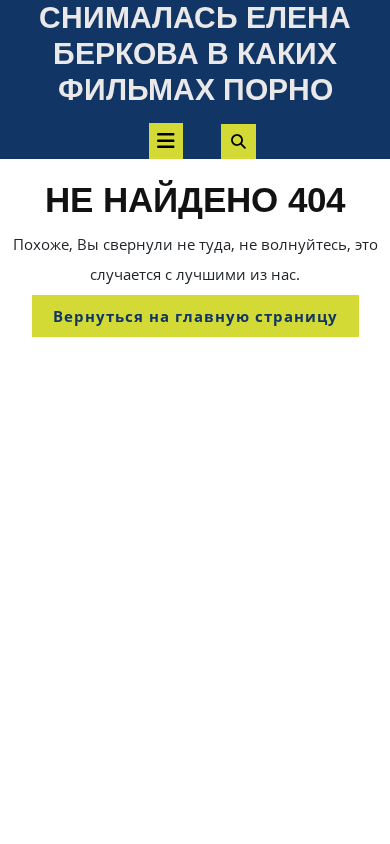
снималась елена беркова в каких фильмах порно (195, 53)
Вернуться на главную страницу (206, 321)
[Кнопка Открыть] (166, 141)
